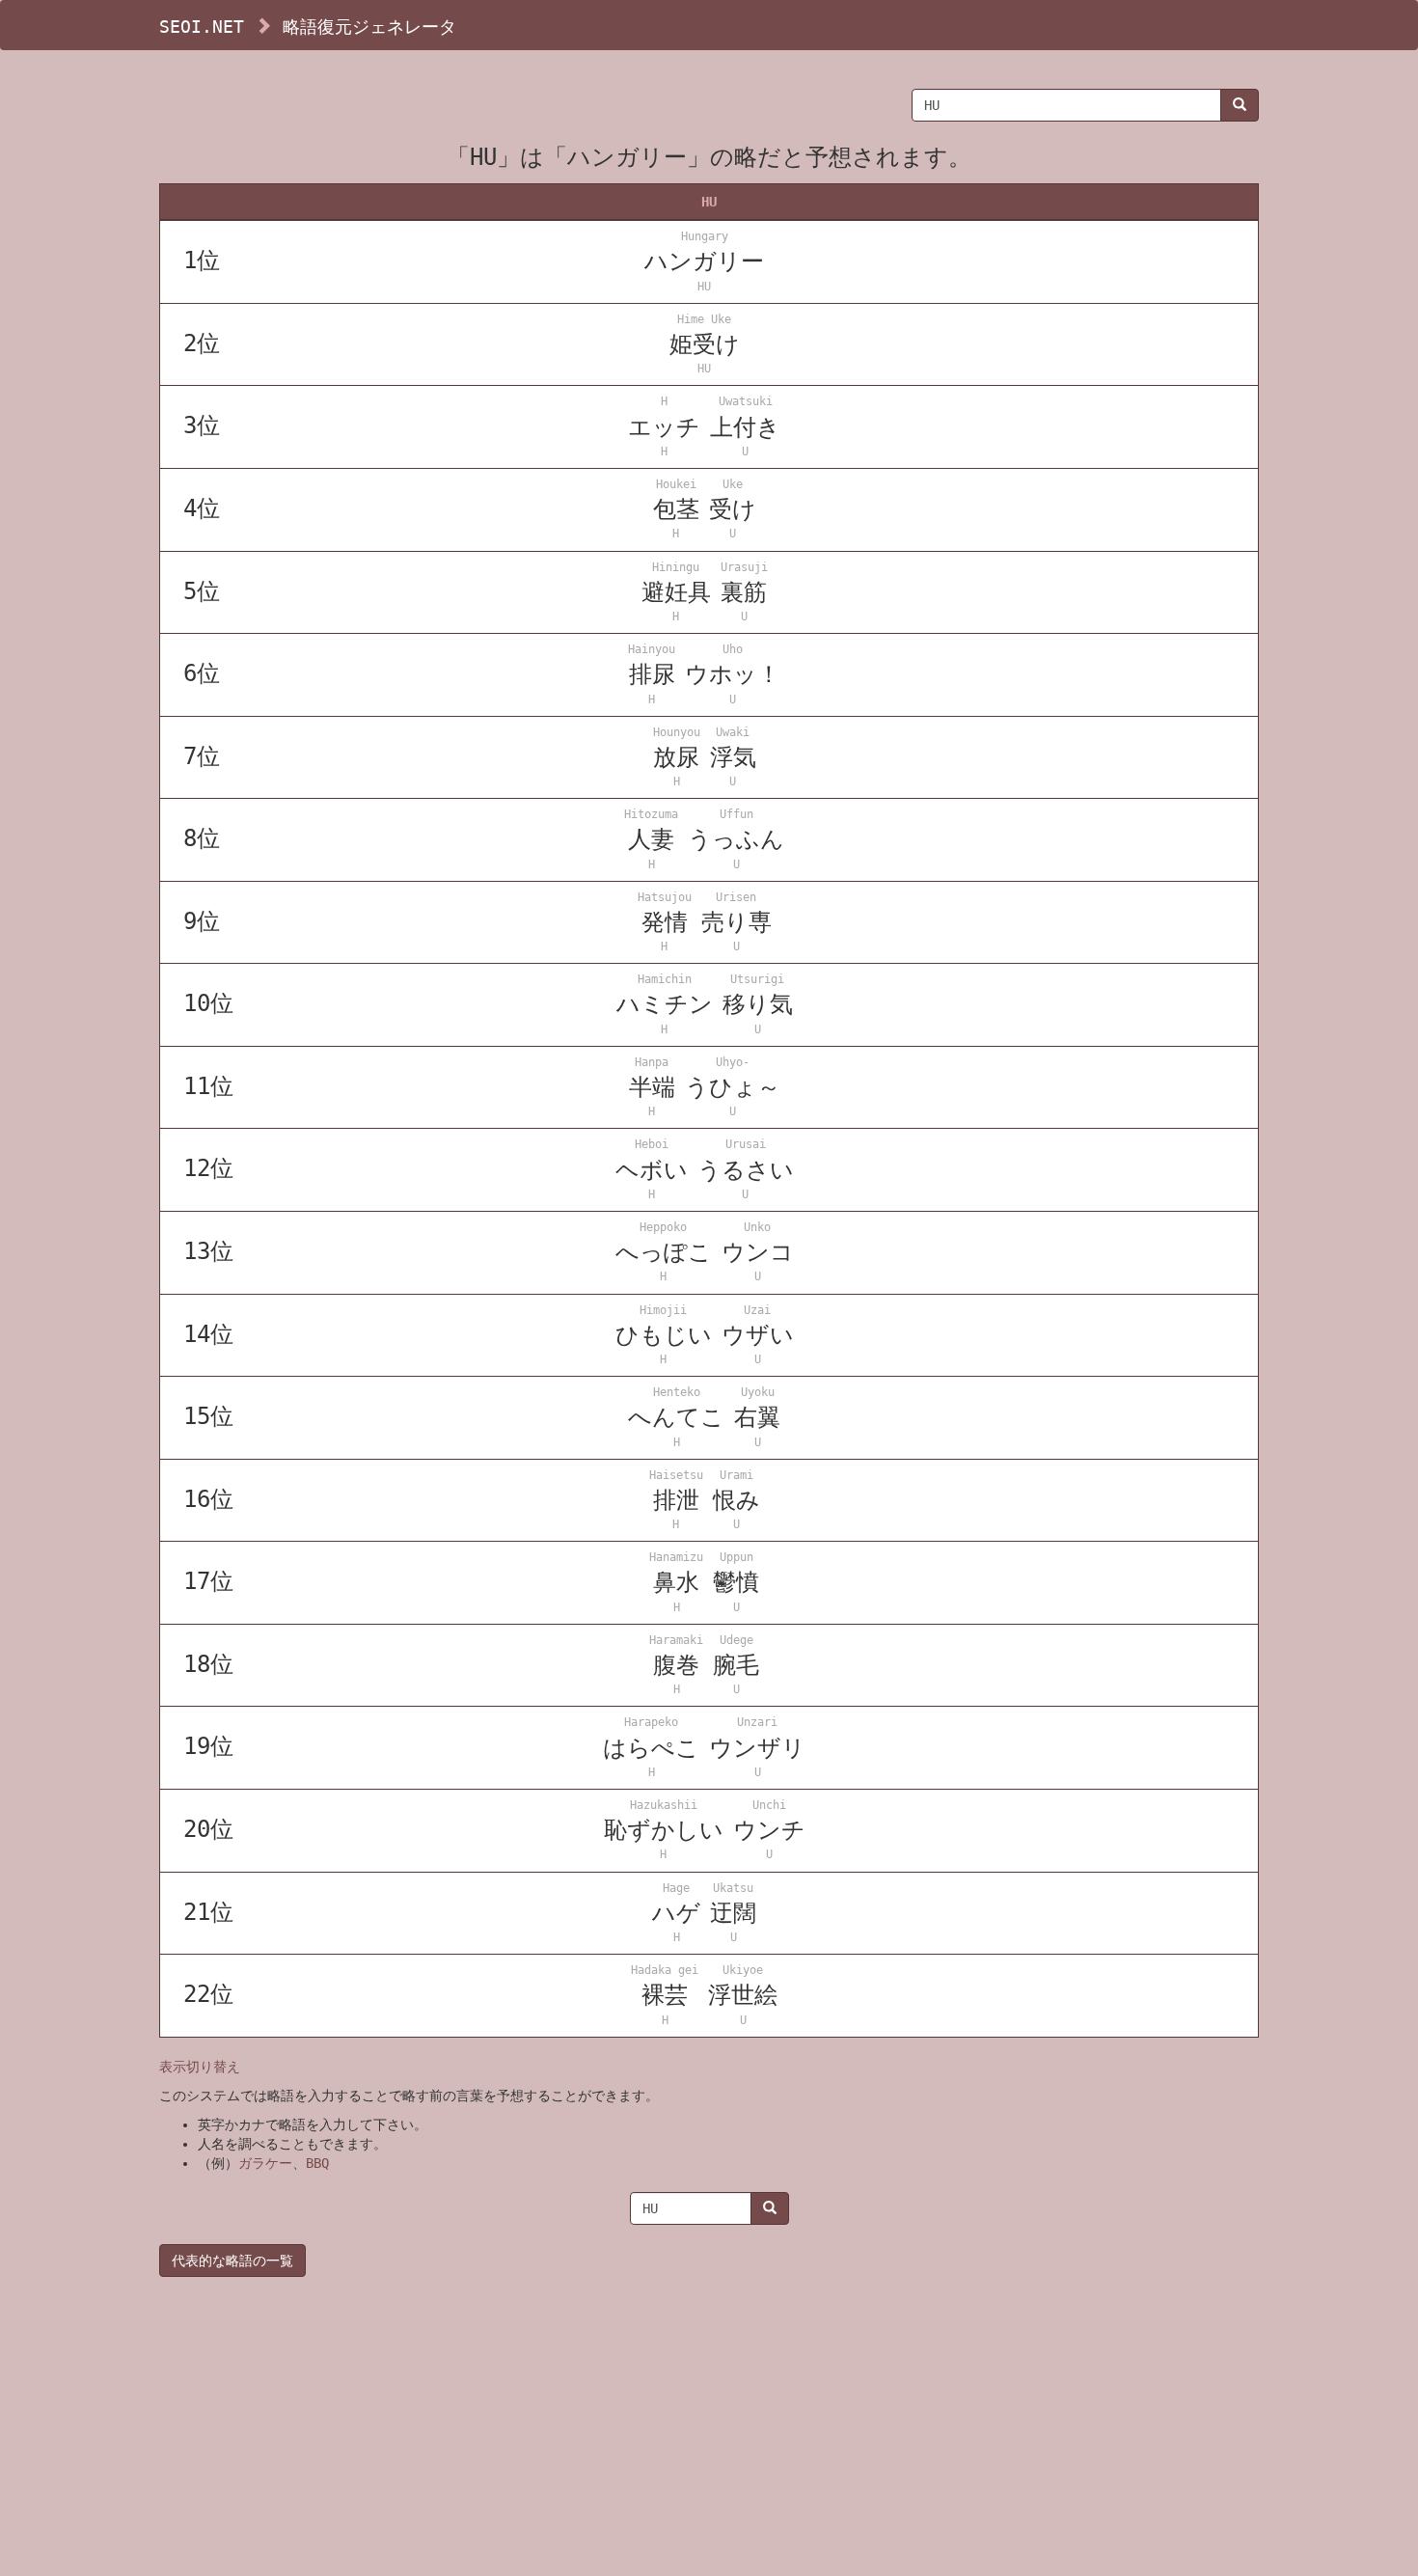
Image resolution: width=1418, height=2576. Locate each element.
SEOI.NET (202, 27)
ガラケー (265, 2163)
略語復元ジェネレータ (369, 27)
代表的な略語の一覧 (232, 2261)
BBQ (317, 2163)
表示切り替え (200, 2067)
